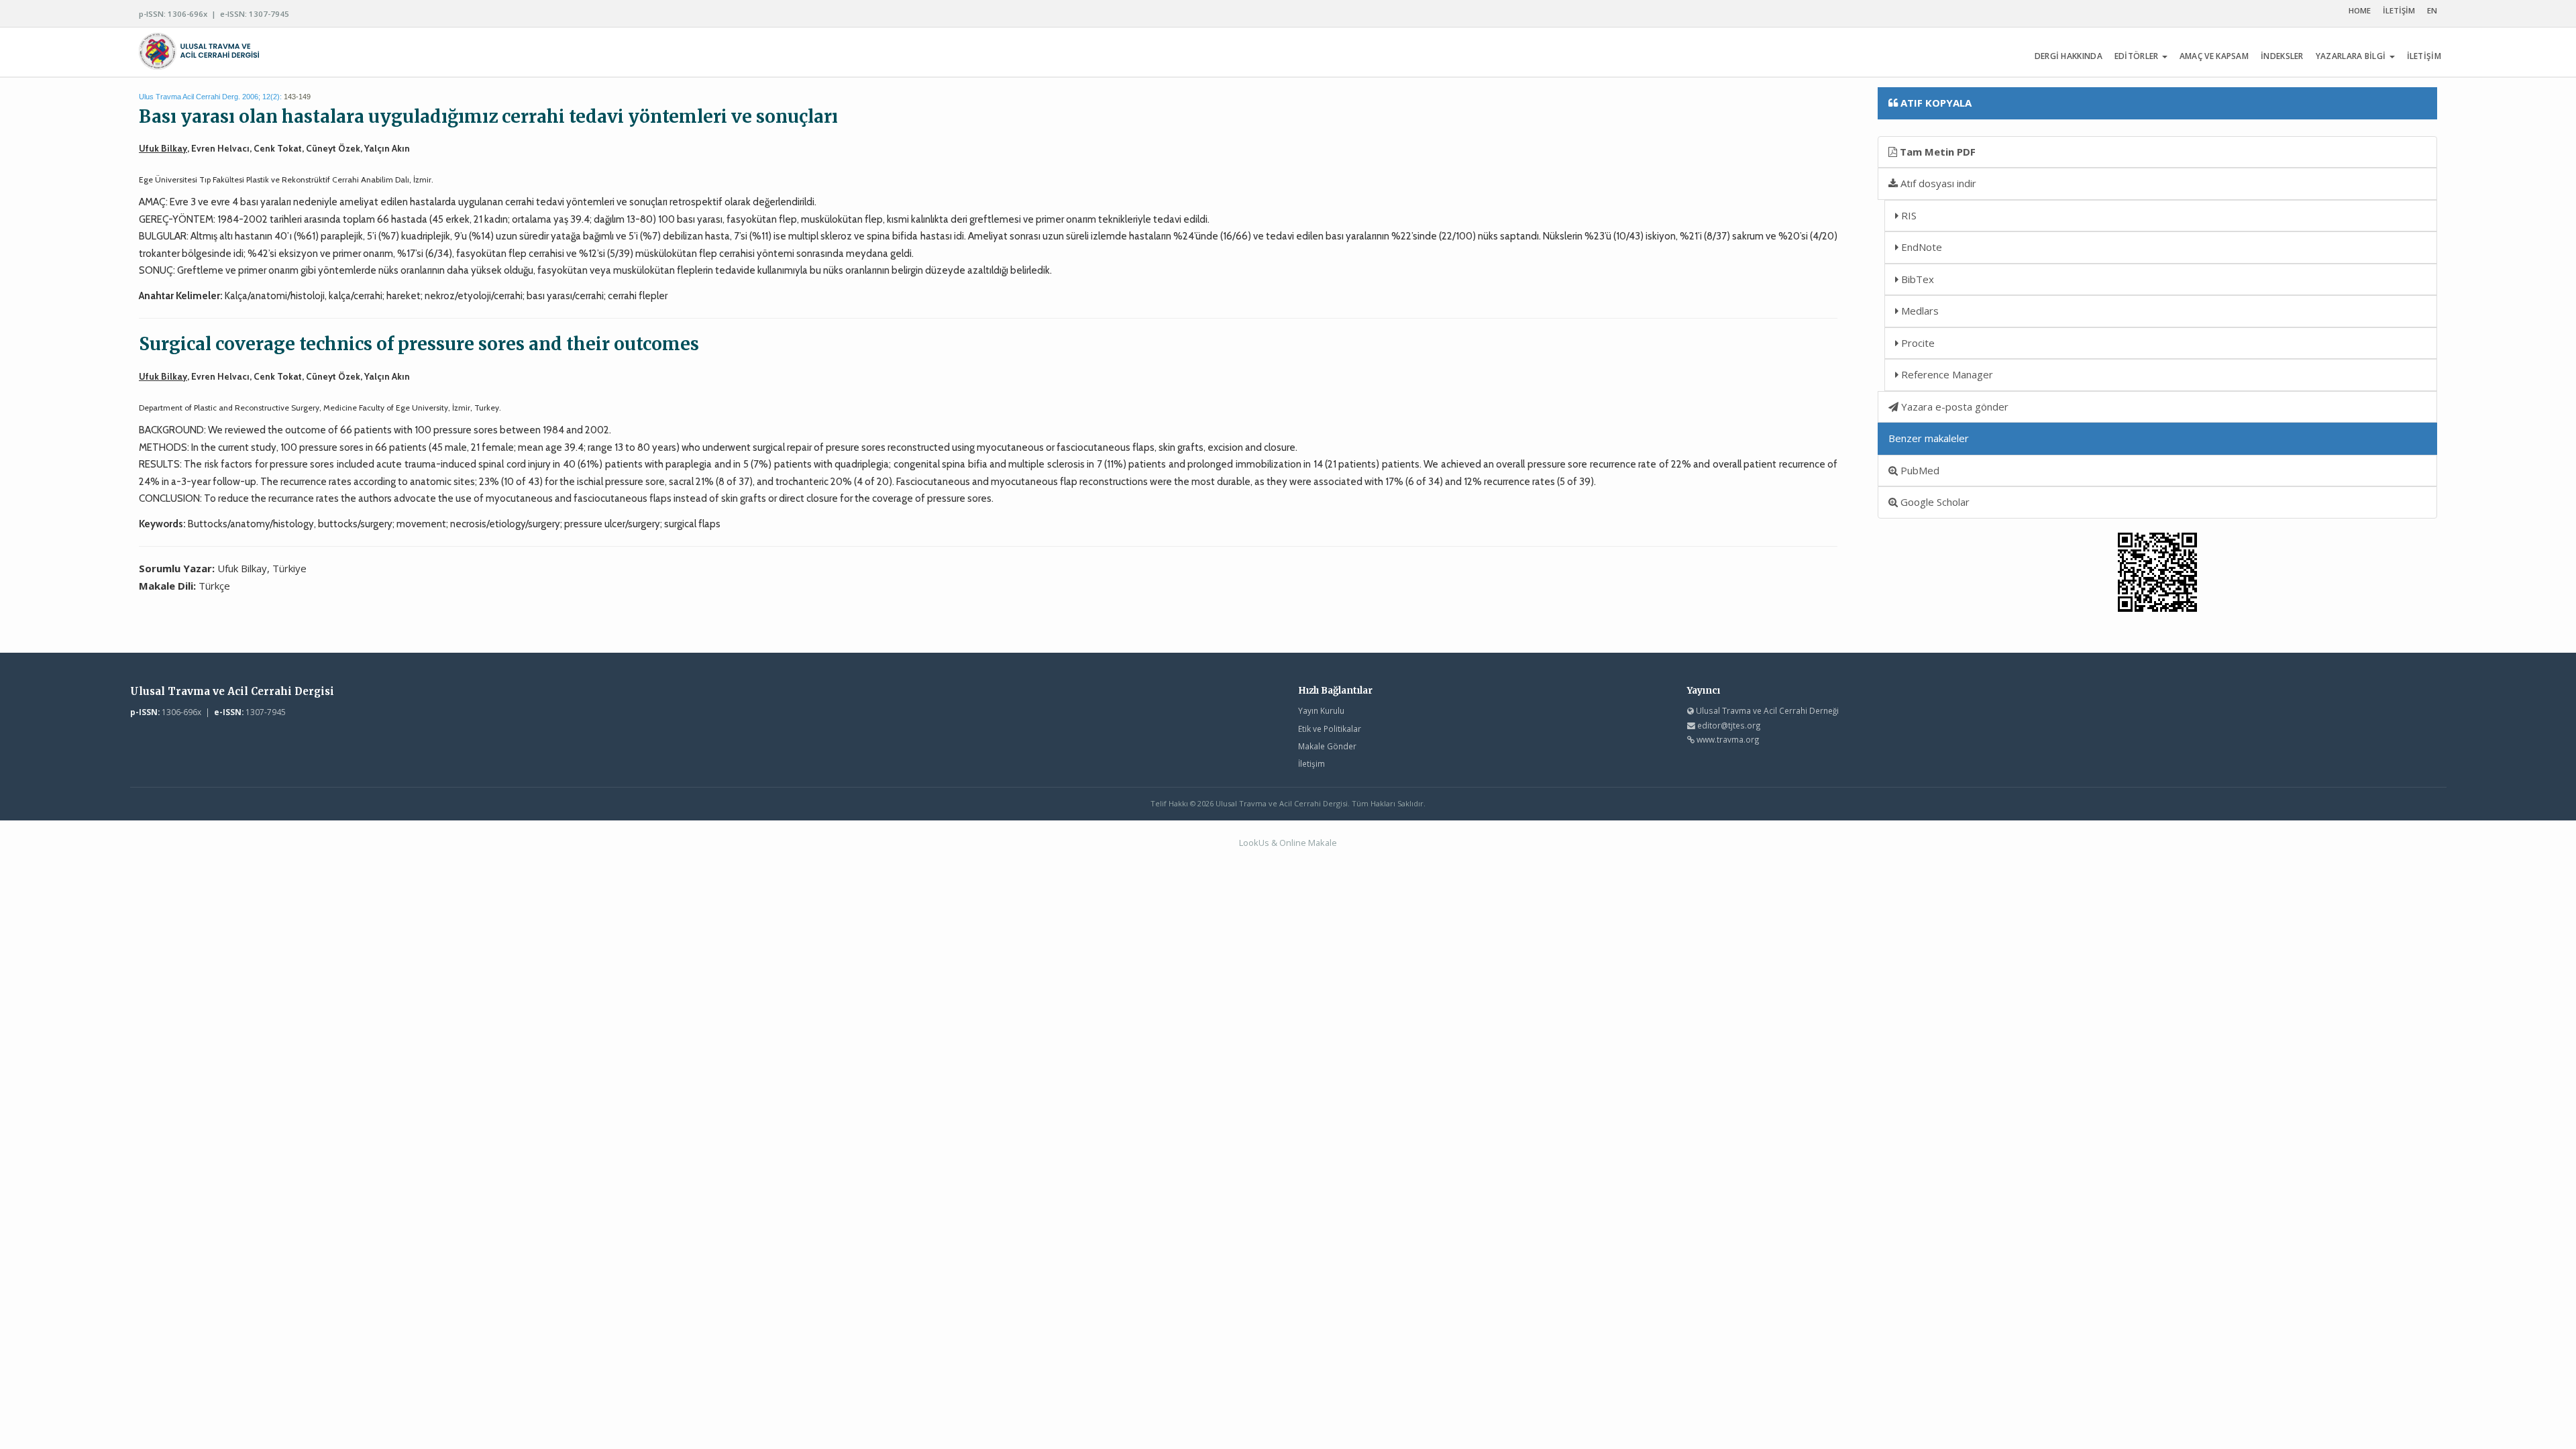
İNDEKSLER (2282, 56)
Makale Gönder (1327, 746)
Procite (1917, 343)
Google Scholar (1934, 502)
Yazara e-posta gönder (1953, 407)
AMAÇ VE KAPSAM (2214, 56)
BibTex (1916, 279)
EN (2432, 10)
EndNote (1920, 247)
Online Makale (1308, 843)
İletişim (1311, 763)
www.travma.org (1728, 739)
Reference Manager (1946, 374)
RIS (1908, 215)
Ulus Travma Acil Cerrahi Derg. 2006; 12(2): (210, 97)
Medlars (1919, 311)
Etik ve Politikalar (1330, 729)
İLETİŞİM (2399, 10)
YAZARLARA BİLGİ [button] (2352, 56)
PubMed (1919, 470)
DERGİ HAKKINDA (2069, 56)
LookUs (1254, 843)
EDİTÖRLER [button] (2138, 56)
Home (2360, 10)
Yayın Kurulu (1321, 710)
